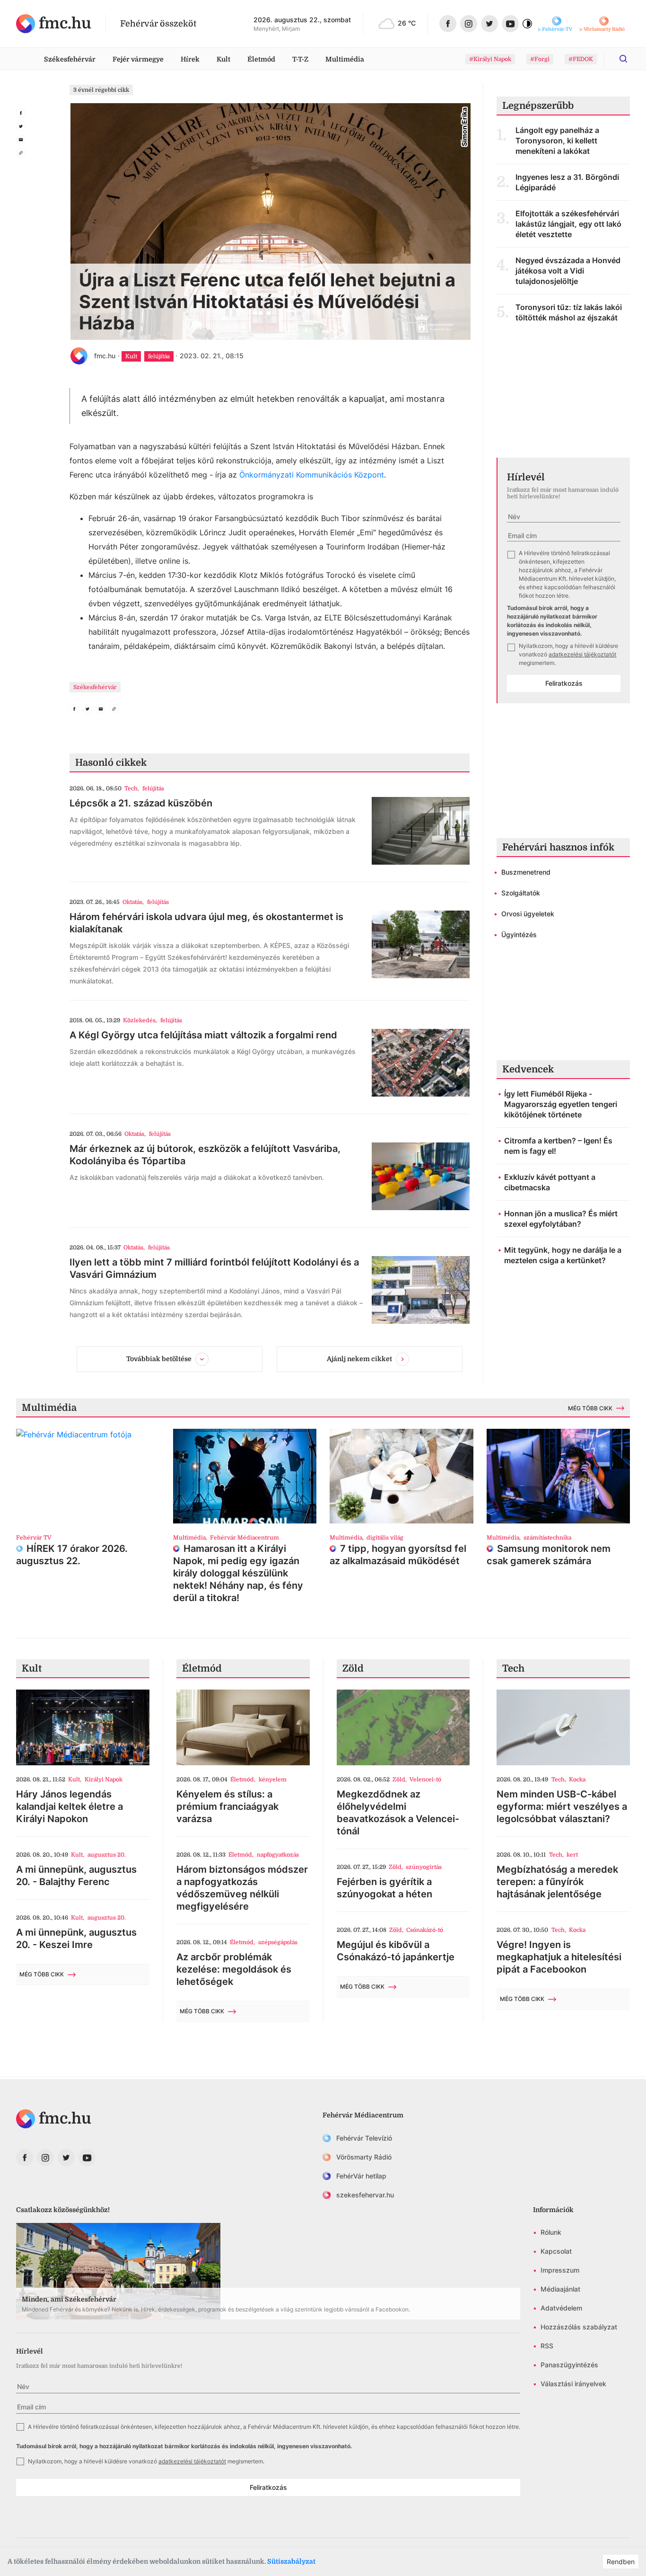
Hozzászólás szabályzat (579, 2327)
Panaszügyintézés (569, 2365)
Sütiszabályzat (291, 2561)
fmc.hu (105, 356)
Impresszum (560, 2270)
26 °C (407, 23)
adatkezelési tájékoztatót (582, 654)
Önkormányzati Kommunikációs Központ (312, 475)
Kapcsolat (556, 2251)
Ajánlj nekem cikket (359, 1359)
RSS (547, 2346)
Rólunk (551, 2232)
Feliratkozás (564, 683)
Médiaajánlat (560, 2289)
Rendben (621, 2562)
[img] (54, 24)
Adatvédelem (561, 2308)
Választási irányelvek (573, 2384)
